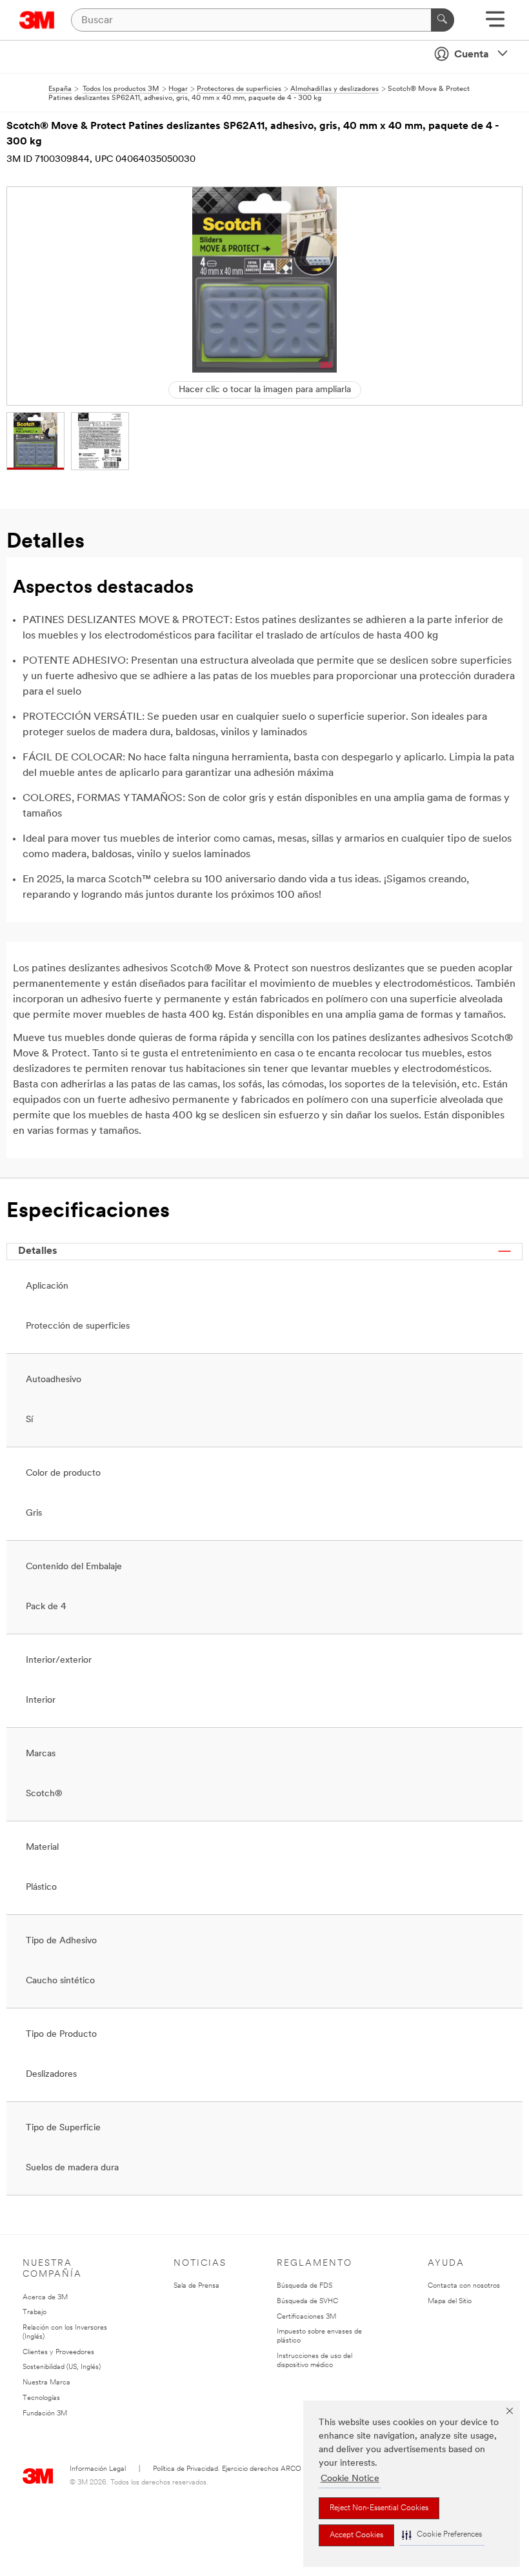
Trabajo (35, 2313)
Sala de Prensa (196, 2286)
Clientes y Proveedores (58, 2353)
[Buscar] (443, 20)
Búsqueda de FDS (304, 2286)
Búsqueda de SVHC (307, 2302)
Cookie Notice (350, 2479)
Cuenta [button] (472, 55)
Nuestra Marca (46, 2383)
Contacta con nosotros (464, 2286)
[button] (442, 2535)
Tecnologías (41, 2398)
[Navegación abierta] (495, 24)
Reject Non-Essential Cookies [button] (379, 2508)
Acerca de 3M (45, 2298)
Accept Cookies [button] (356, 2535)
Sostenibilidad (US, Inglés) (62, 2367)
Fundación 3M (45, 2414)
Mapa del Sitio (450, 2302)
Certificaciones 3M (306, 2317)
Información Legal (98, 2469)
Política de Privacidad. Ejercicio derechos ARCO (227, 2469)
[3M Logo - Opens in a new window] (37, 20)
